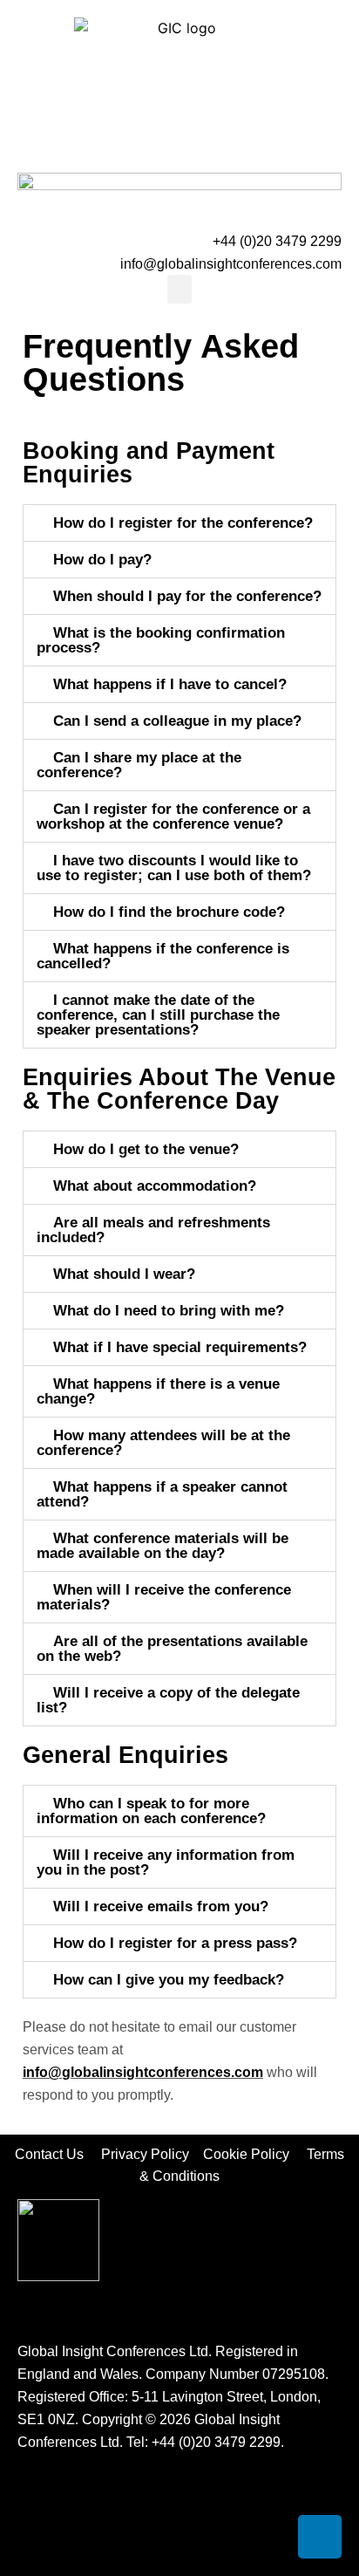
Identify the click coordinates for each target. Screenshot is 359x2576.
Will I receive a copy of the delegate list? (168, 1700)
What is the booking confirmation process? (161, 640)
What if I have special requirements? (180, 1347)
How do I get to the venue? (146, 1149)
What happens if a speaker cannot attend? (162, 1494)
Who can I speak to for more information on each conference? (151, 1811)
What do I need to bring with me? (169, 1311)
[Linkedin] (320, 2537)
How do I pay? (102, 560)
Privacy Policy (147, 2154)
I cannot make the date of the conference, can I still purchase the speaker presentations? (158, 1015)
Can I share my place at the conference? (139, 765)
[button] (179, 289)
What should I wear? (124, 1274)
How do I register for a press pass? (175, 1943)
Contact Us (58, 2154)
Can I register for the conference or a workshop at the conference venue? (173, 817)
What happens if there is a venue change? (158, 1391)
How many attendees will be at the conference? (163, 1443)
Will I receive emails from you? (161, 1906)
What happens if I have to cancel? (170, 684)
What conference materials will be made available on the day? (163, 1546)
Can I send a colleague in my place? (177, 721)
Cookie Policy (253, 2154)
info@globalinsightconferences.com (231, 264)
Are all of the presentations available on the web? (172, 1649)
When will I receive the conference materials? (164, 1597)
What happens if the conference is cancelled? (163, 956)
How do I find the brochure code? (169, 912)
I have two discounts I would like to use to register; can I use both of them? (174, 868)
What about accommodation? (155, 1186)
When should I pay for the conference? (187, 596)
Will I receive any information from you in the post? (166, 1862)
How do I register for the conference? (183, 523)
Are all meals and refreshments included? (153, 1230)
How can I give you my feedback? (169, 1980)
